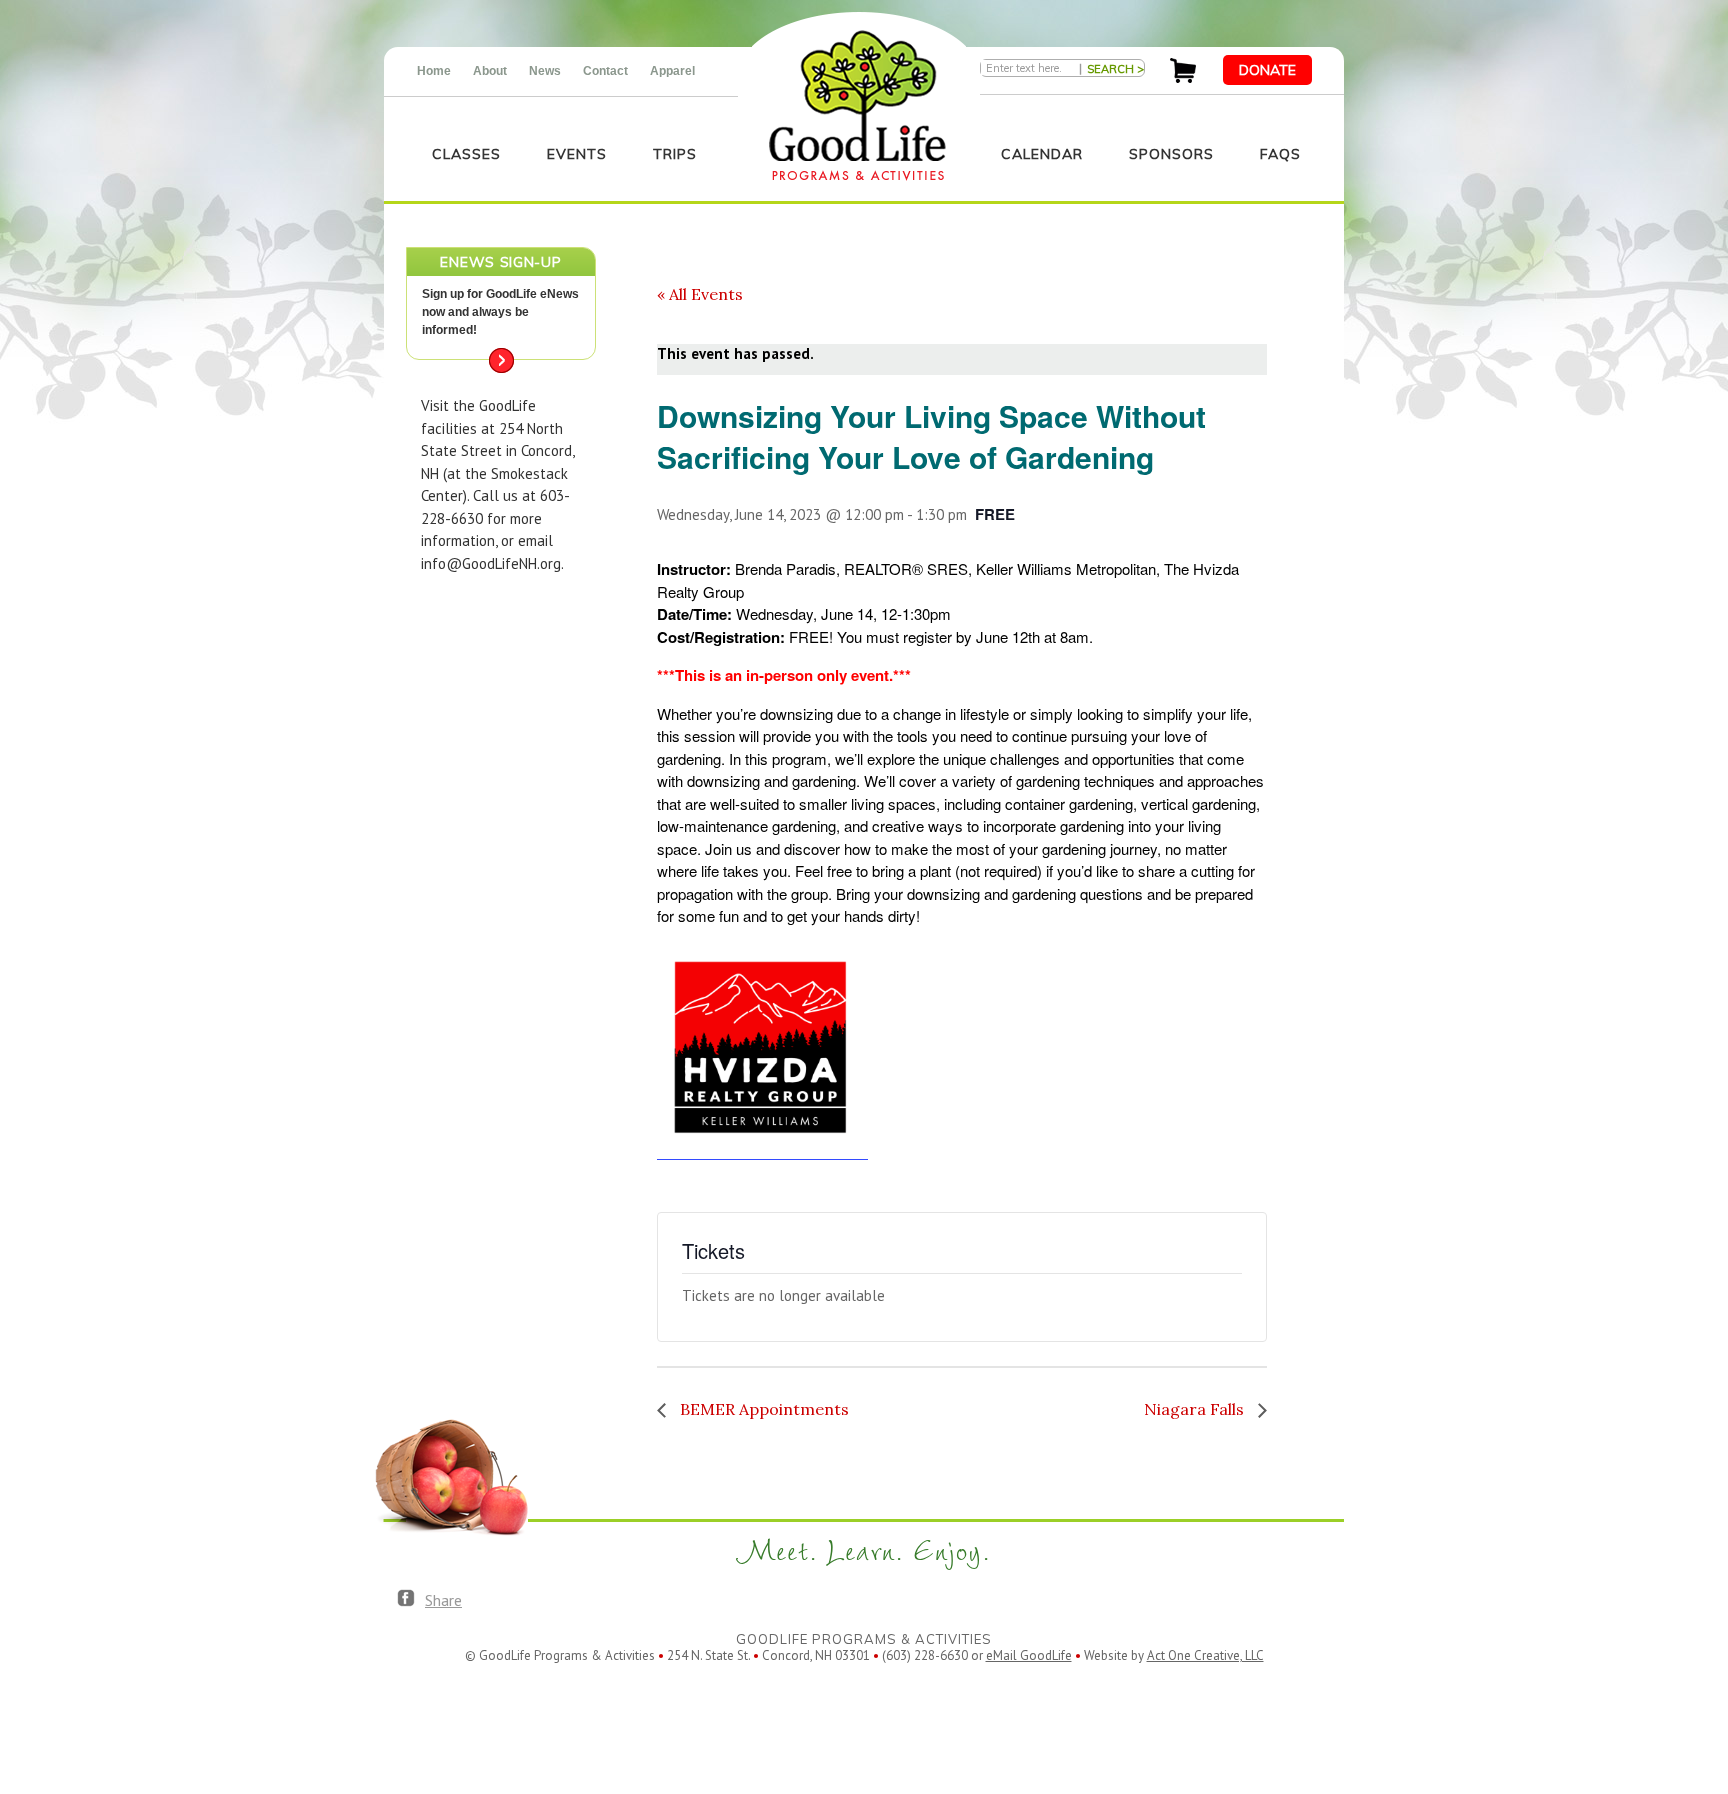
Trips (675, 154)
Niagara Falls (1196, 1409)
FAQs (1280, 154)
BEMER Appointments (762, 1409)
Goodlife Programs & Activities (857, 105)
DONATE (1267, 70)
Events (577, 154)
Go (501, 360)
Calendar (1042, 154)
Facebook (406, 1599)
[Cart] (1183, 77)
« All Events (700, 294)
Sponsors (1171, 154)
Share (443, 1600)
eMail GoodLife (1029, 1655)
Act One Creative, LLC (1205, 1655)
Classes (466, 154)
